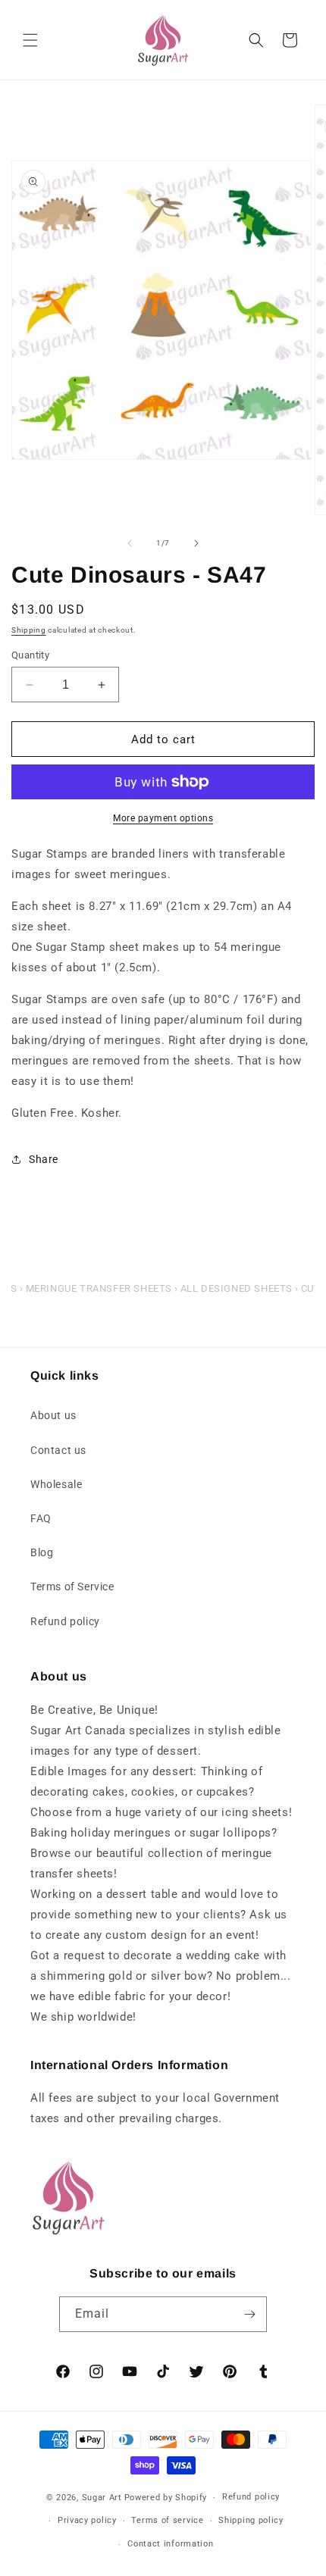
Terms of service (167, 2520)
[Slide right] (196, 543)
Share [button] (44, 1159)
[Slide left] (130, 543)
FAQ (41, 1518)
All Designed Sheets (237, 1288)
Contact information (170, 2544)
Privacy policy (87, 2520)
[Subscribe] (249, 2314)
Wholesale (56, 1484)
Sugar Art (102, 2498)
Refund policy (65, 1621)
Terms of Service (72, 1587)
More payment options (163, 818)
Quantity (30, 655)
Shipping (29, 630)
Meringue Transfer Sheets (99, 1288)
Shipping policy (251, 2520)
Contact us (58, 1450)
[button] (30, 40)
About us (53, 1415)
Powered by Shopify (166, 2498)
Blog (42, 1552)
